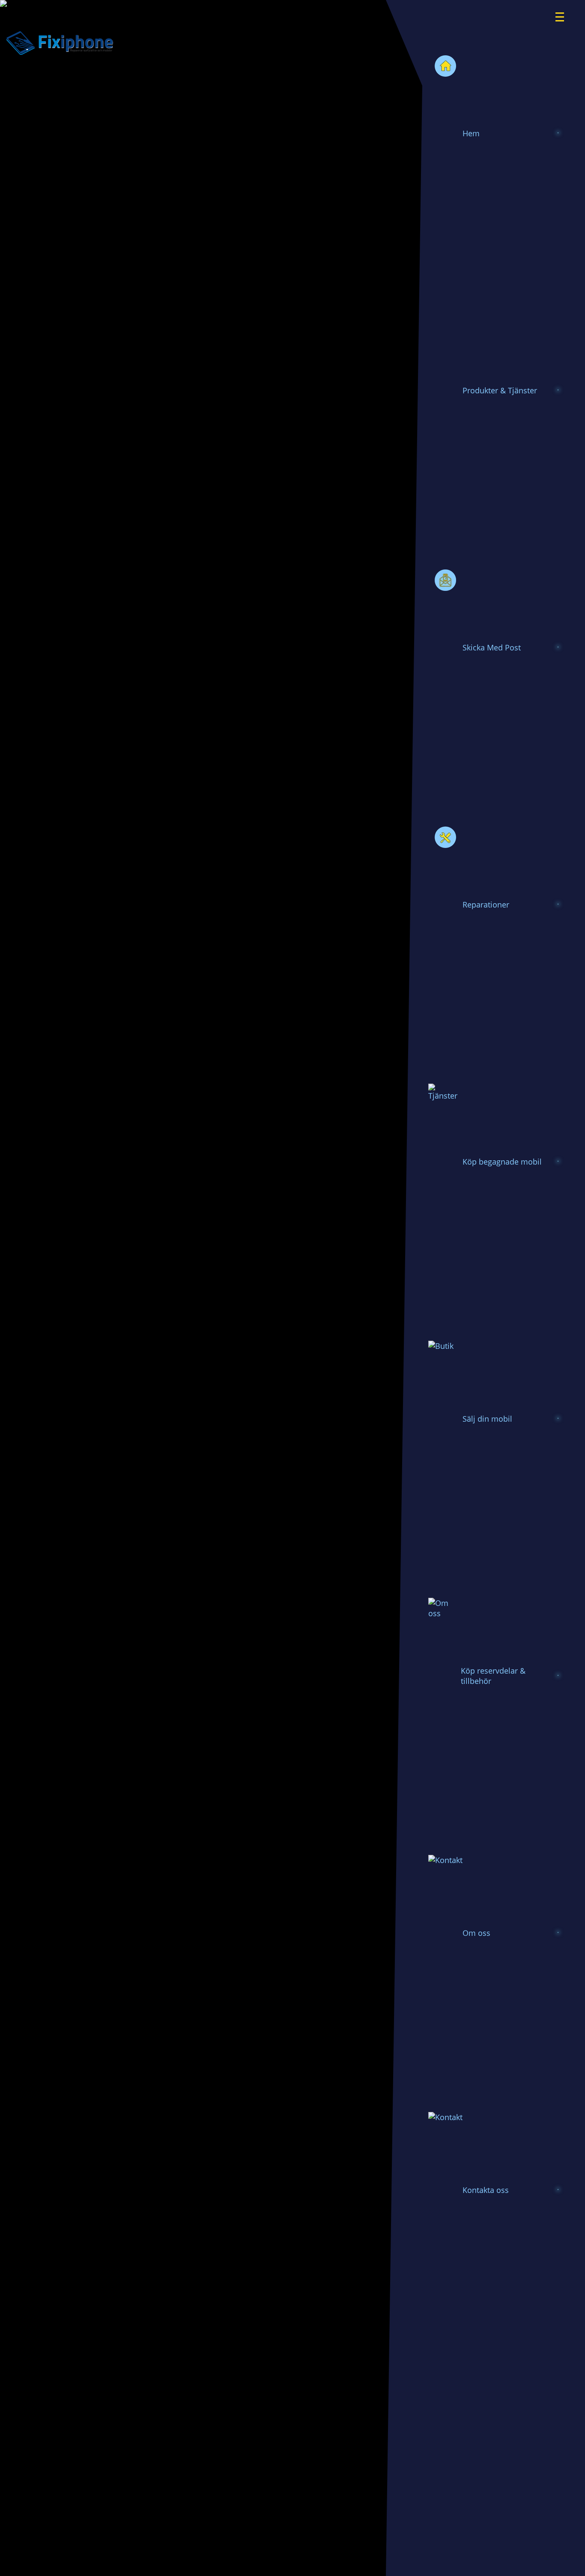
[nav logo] (565, 11)
